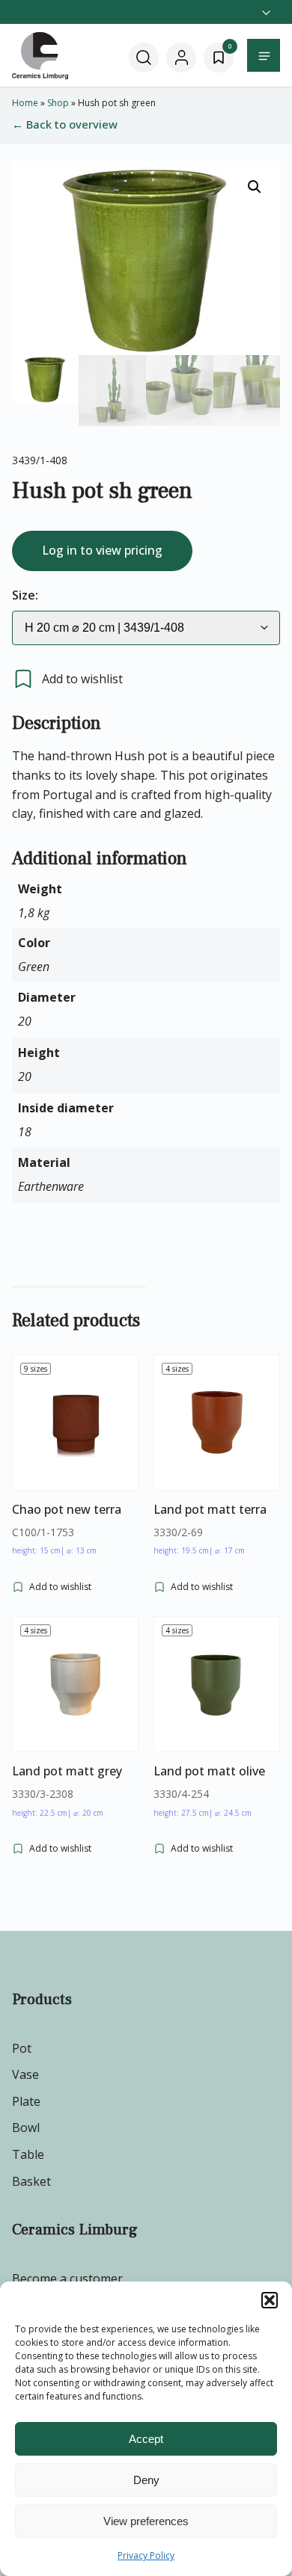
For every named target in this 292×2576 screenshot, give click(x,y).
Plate (26, 2101)
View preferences (146, 2521)
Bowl (26, 2127)
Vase (25, 2074)
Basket (31, 2181)
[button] (270, 2300)
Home (25, 103)
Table (28, 2154)
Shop (58, 103)
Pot (22, 2048)
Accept (146, 2439)
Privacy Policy (146, 2555)
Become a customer (67, 2278)
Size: (25, 595)
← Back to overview (65, 124)
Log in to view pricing (102, 550)
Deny (146, 2480)
